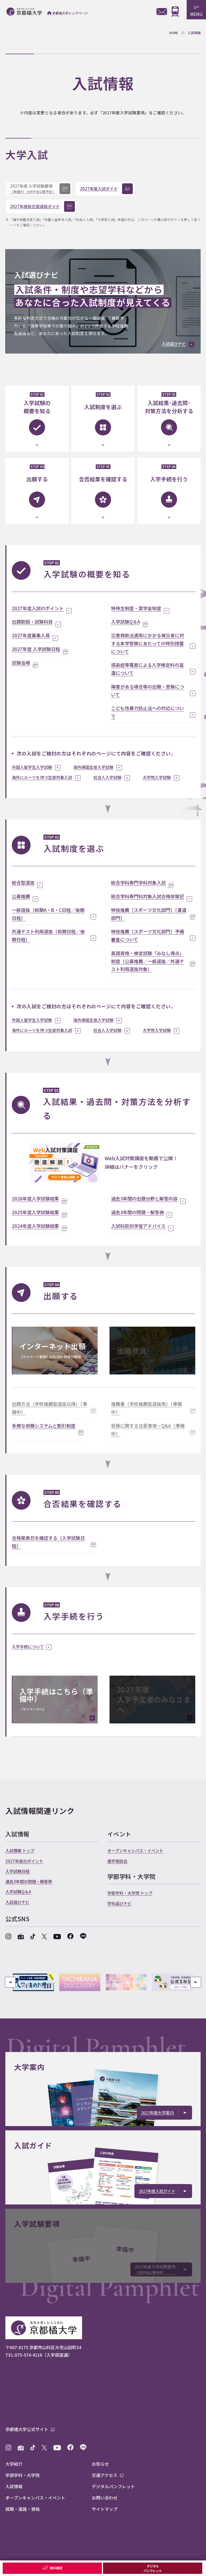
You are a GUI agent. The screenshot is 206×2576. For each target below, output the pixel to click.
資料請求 (56, 2568)
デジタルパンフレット (152, 2568)
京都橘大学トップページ (70, 13)
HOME (174, 33)
